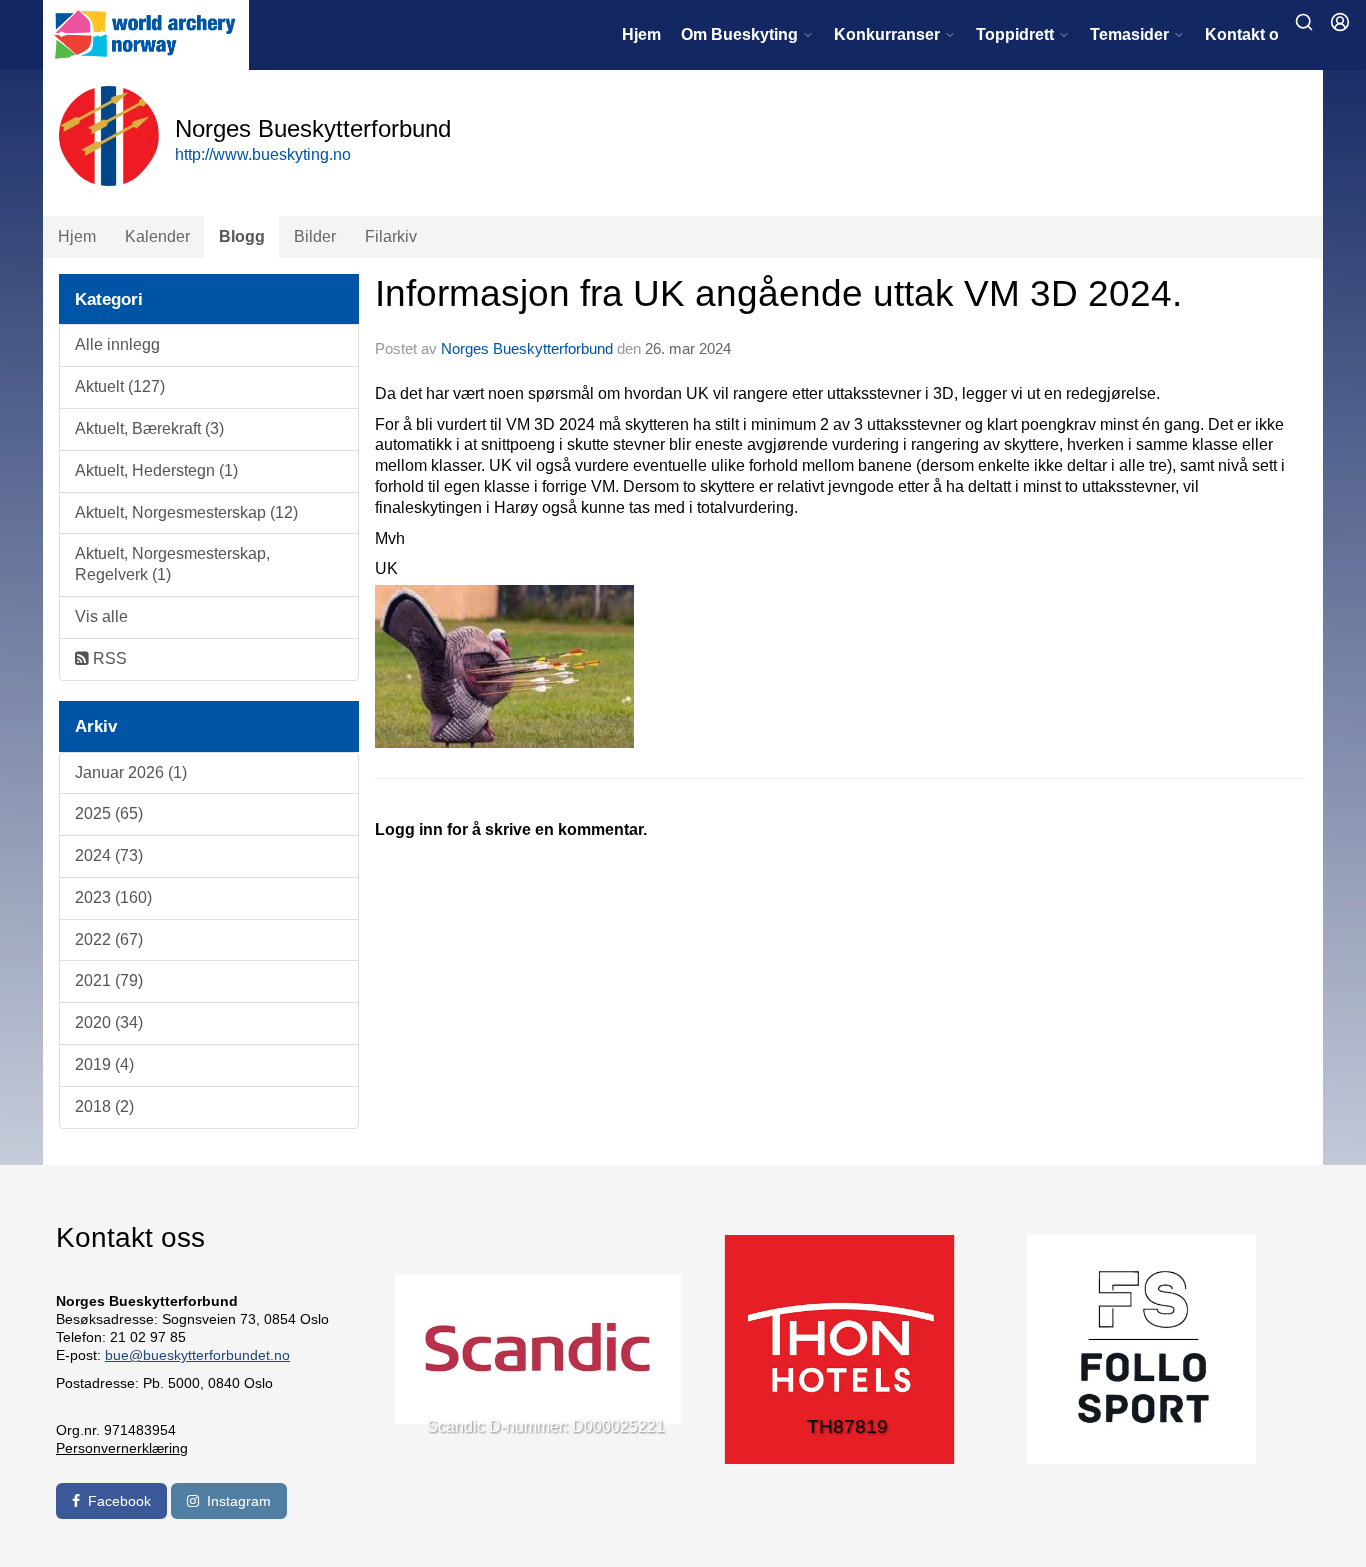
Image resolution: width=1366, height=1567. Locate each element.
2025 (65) (109, 813)
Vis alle (101, 616)
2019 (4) (104, 1064)
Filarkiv (391, 236)
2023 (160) (113, 897)
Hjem (641, 34)
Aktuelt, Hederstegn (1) (156, 470)
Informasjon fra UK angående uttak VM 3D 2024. (778, 293)
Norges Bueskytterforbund (527, 348)
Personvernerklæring (122, 1448)
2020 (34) (109, 1022)
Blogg (242, 236)
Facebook (119, 1501)
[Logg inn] (1340, 22)
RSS (108, 658)
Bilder (315, 236)
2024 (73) (109, 855)
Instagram (239, 1501)
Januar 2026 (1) (131, 772)
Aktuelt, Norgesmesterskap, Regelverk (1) (172, 564)
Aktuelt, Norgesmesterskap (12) (186, 512)
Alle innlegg (117, 344)
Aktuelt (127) (120, 386)
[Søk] (1304, 22)
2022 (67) (109, 939)
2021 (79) (109, 980)
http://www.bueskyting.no (263, 154)
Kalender (157, 236)
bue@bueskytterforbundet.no (197, 1355)
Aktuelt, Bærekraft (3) (149, 428)
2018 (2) (104, 1106)
